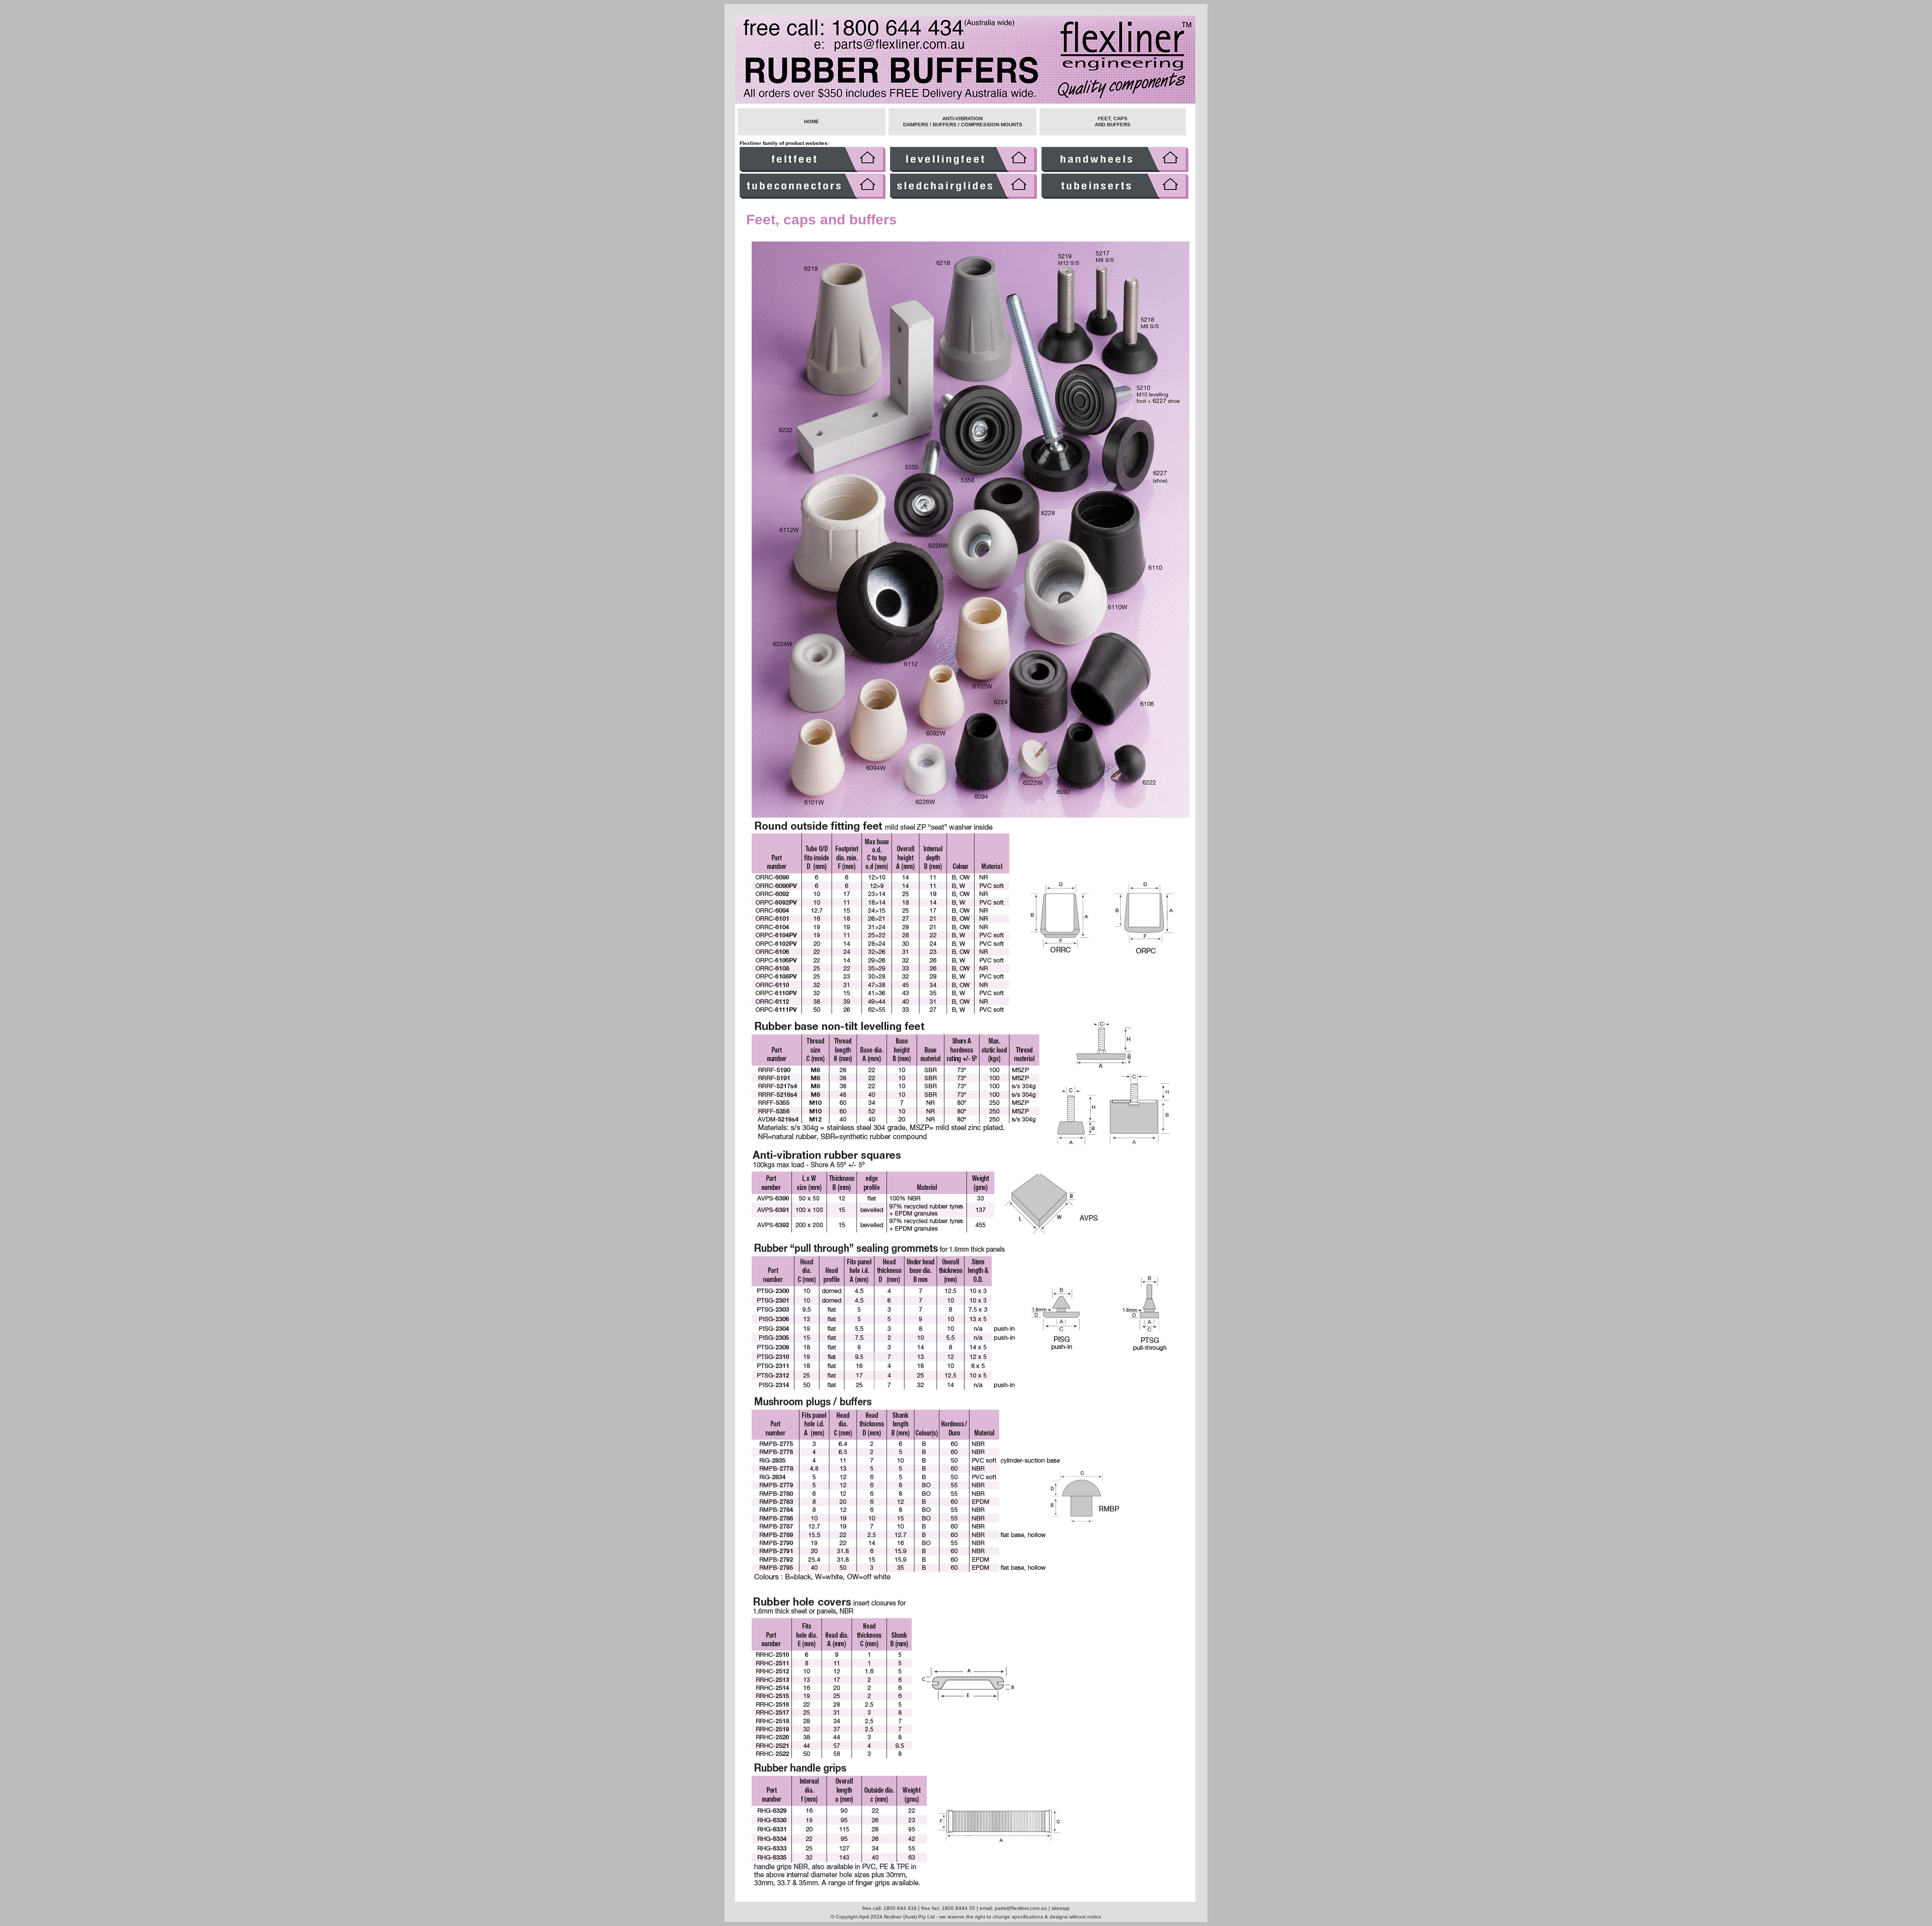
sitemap (1061, 1908)
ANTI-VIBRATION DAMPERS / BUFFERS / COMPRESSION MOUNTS (963, 122)
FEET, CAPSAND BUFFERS (1113, 122)
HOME (812, 122)
